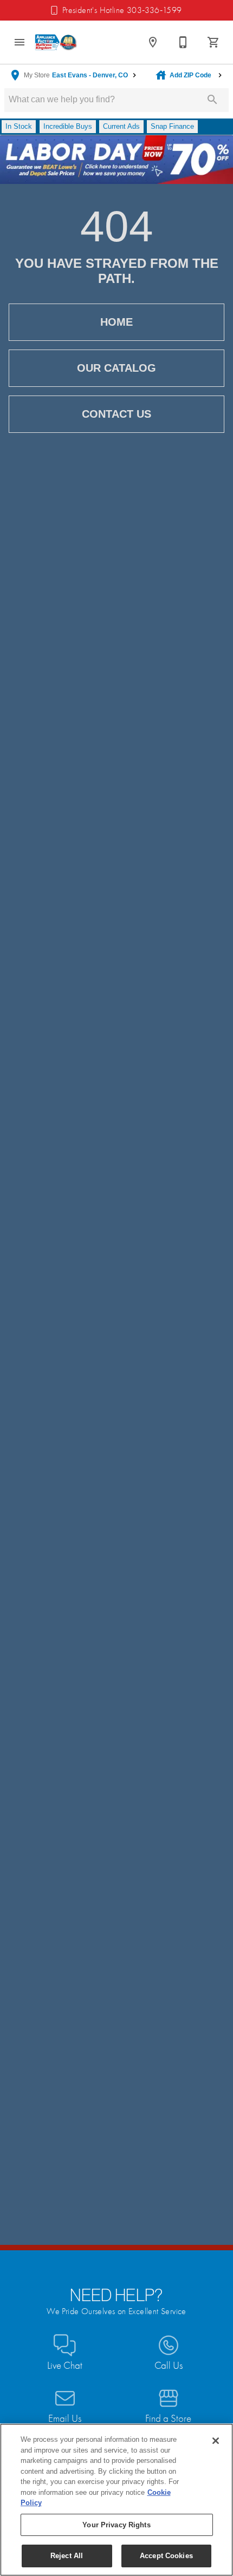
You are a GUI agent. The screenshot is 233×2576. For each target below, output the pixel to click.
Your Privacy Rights (116, 2525)
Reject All (67, 2556)
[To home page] (56, 42)
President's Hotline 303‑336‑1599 (122, 10)
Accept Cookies (166, 2556)
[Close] (216, 2441)
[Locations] (153, 42)
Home (116, 322)
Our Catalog (116, 368)
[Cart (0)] (213, 42)
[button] (20, 42)
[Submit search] (212, 100)
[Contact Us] (183, 42)
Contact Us (116, 414)
